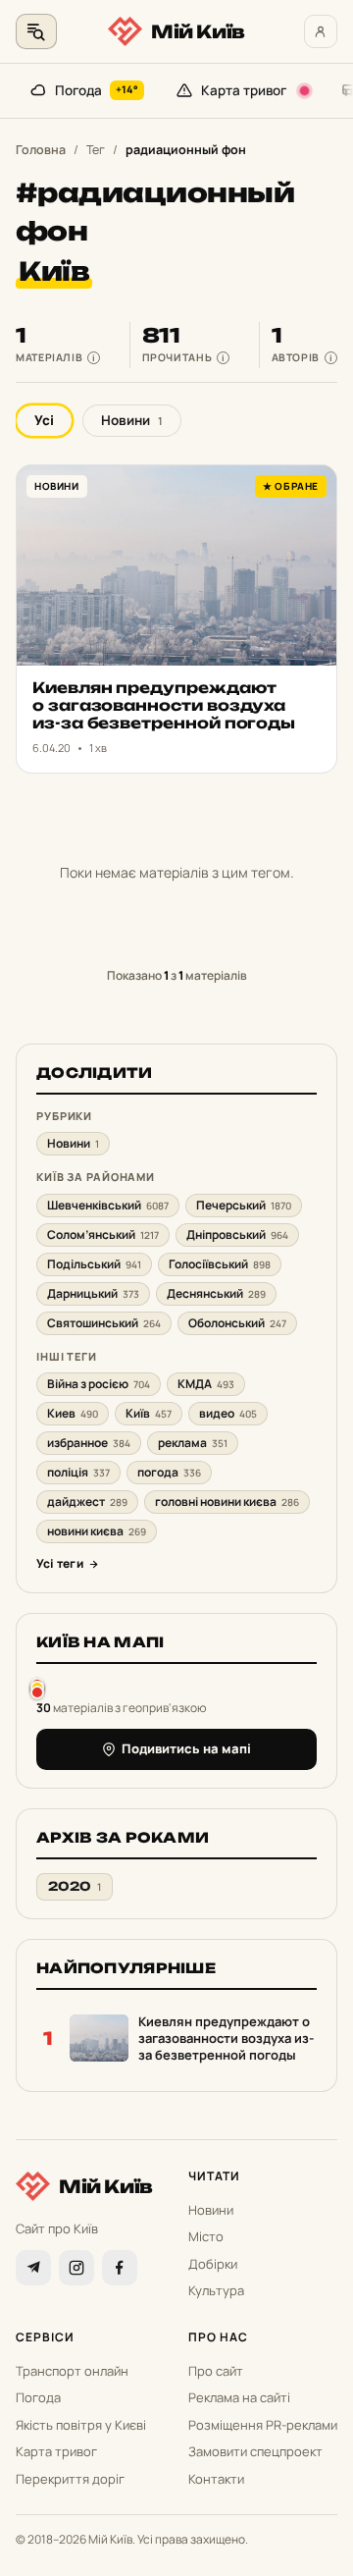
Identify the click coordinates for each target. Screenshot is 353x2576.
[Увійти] (321, 31)
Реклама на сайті (239, 2397)
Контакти (216, 2479)
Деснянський (216, 1293)
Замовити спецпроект (255, 2451)
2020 (75, 1886)
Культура (216, 2290)
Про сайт (216, 2371)
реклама (193, 1443)
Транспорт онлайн (72, 2371)
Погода (97, 90)
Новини (132, 420)
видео (228, 1413)
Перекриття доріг (70, 2479)
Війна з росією (99, 1384)
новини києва (97, 1531)
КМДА (206, 1384)
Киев (73, 1413)
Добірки (213, 2264)
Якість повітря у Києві (81, 2425)
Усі (44, 420)
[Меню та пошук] (36, 31)
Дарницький (93, 1293)
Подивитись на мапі (186, 1748)
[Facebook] (120, 2268)
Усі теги (60, 1563)
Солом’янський (103, 1234)
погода (169, 1472)
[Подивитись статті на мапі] (37, 1688)
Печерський (244, 1205)
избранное (89, 1443)
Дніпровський (237, 1234)
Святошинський (104, 1323)
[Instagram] (76, 2268)
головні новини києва (227, 1502)
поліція (78, 1472)
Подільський (94, 1264)
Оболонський (237, 1323)
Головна (41, 150)
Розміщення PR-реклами (263, 2425)
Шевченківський (108, 1205)
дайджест (87, 1502)
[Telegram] (33, 2268)
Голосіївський (220, 1264)
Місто (206, 2236)
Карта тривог (244, 90)
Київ (149, 1413)
